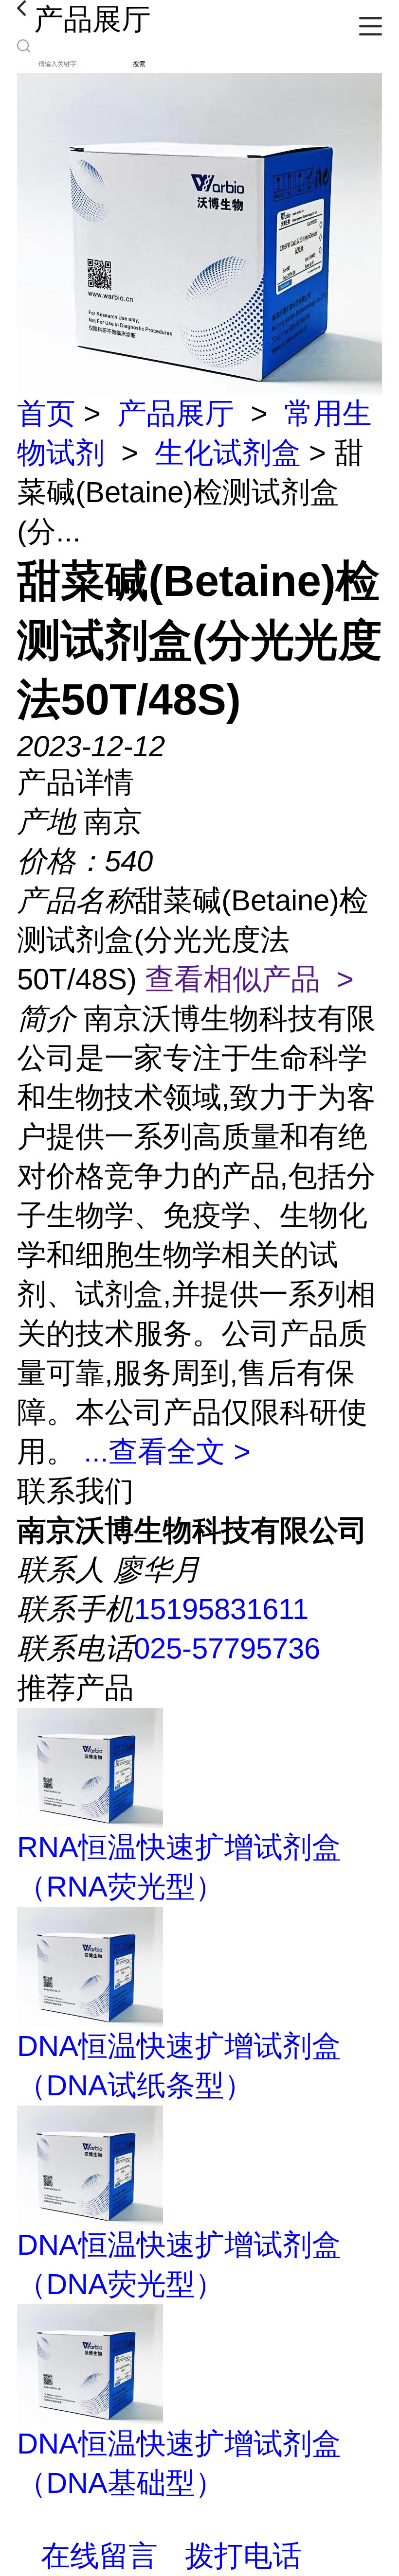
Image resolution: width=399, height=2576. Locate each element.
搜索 (139, 64)
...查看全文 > (167, 1452)
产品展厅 (176, 413)
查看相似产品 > (249, 979)
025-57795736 (227, 1648)
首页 (46, 413)
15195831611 (221, 1609)
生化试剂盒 (228, 453)
